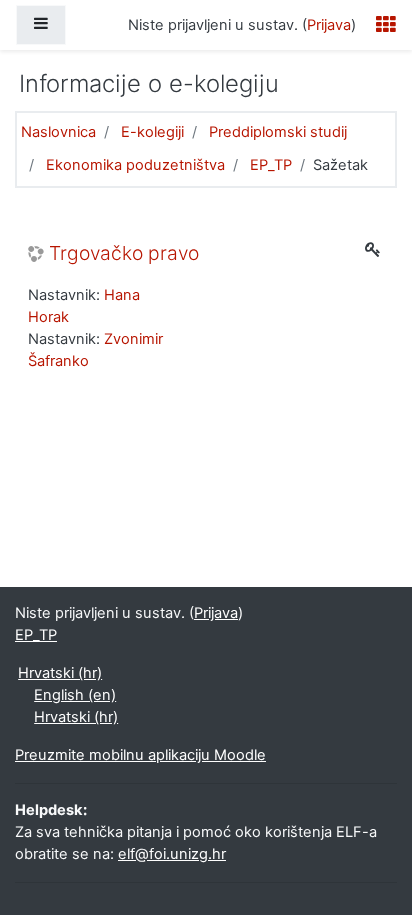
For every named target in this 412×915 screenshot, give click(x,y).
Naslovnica (58, 132)
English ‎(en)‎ (75, 695)
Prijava (329, 25)
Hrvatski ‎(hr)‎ (60, 673)
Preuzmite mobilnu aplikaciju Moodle (140, 755)
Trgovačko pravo (124, 253)
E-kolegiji (152, 132)
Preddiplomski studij (278, 132)
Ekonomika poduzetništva (135, 165)
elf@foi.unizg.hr (172, 854)
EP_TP (271, 165)
